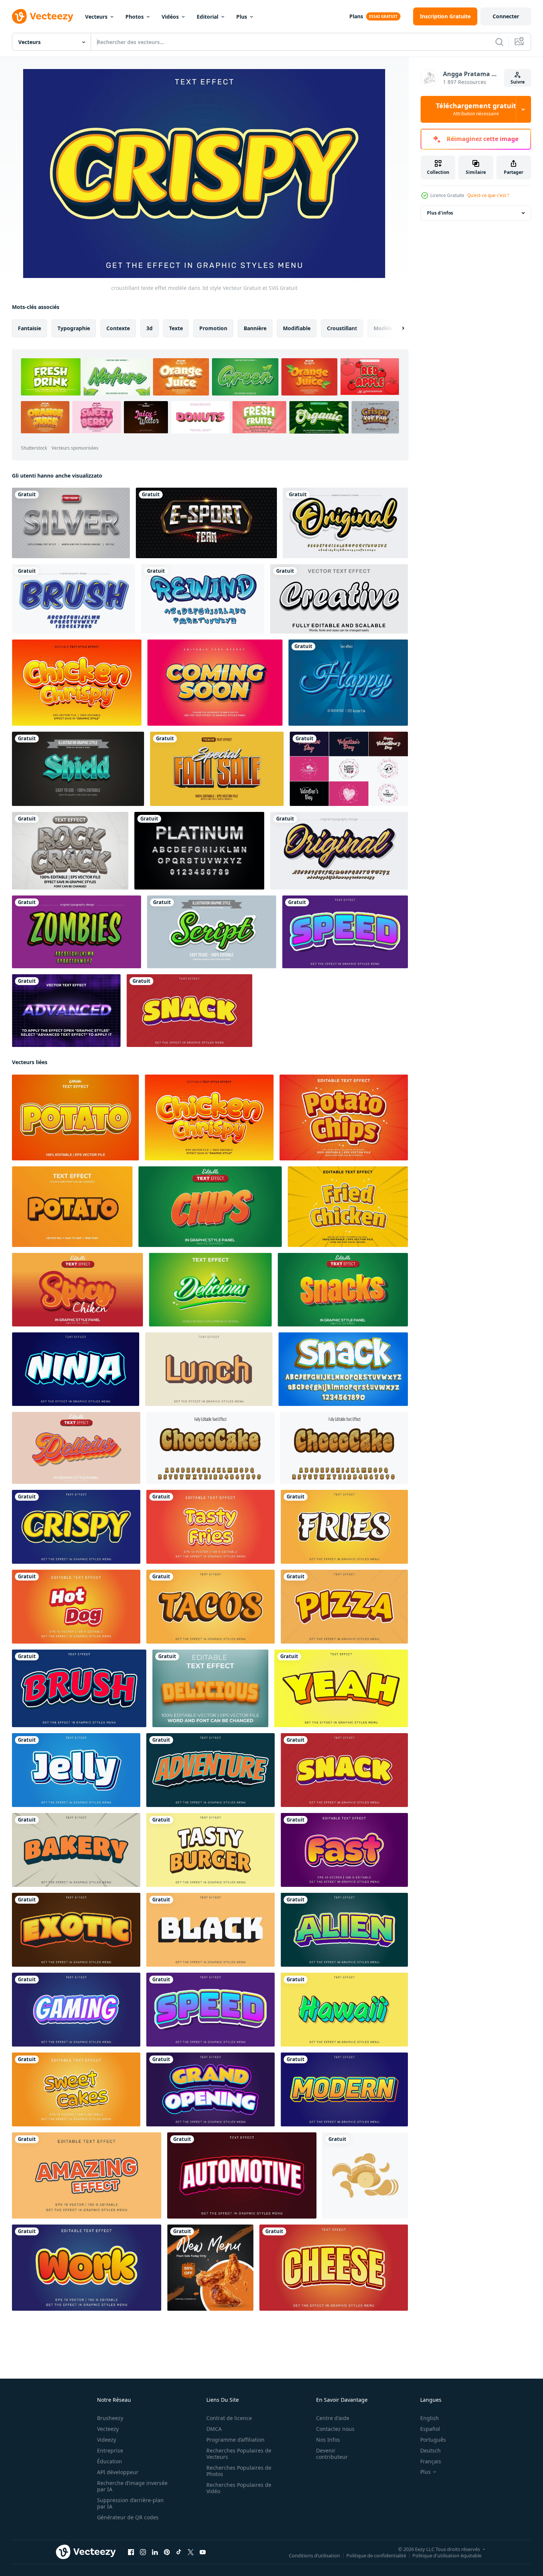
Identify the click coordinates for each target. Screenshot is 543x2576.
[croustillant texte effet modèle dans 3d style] (76, 1527)
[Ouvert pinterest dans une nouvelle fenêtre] (167, 2552)
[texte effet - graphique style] (210, 1448)
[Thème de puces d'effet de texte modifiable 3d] (210, 1207)
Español (430, 2429)
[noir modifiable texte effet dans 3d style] (210, 1930)
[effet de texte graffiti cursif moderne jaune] (339, 851)
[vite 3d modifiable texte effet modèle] (344, 1850)
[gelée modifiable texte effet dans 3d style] (76, 1770)
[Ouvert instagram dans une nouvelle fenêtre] (143, 2552)
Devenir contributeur (332, 2454)
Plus (242, 17)
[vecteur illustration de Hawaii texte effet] (344, 2010)
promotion (213, 328)
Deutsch (430, 2450)
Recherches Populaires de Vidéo (239, 2488)
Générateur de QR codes (128, 2517)
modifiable (297, 328)
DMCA (214, 2429)
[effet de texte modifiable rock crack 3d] (70, 851)
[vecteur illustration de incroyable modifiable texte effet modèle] (87, 2175)
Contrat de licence (229, 2418)
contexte (118, 328)
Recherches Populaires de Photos (239, 2471)
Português (433, 2440)
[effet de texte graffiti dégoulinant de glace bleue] (203, 599)
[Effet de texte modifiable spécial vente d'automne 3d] (217, 769)
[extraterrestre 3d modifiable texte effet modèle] (344, 1930)
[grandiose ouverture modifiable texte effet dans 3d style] (210, 2089)
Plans (356, 16)
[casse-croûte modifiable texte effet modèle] (189, 1011)
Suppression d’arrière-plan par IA (130, 2503)
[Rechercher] (499, 42)
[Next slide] (397, 328)
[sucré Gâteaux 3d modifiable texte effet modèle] (76, 2089)
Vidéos (170, 17)
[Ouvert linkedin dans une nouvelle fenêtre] (155, 2552)
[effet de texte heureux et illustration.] (348, 683)
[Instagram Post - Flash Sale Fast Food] (210, 2268)
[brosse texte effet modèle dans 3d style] (79, 1688)
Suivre (518, 82)
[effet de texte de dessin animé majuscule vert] (77, 932)
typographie (74, 328)
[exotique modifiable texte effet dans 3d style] (76, 1930)
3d (149, 328)
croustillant (342, 328)
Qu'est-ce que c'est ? (488, 195)
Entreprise (110, 2450)
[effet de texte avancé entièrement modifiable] (66, 1011)
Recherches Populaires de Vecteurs (239, 2454)
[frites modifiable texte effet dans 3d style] (344, 1527)
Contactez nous (335, 2429)
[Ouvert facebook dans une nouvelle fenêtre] (131, 2552)
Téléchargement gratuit (476, 109)
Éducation (110, 2461)
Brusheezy (110, 2418)
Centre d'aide (333, 2418)
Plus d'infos (440, 213)
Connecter (506, 16)
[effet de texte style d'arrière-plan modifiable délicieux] (210, 1290)
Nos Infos (328, 2440)
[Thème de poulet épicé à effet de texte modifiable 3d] (77, 1290)
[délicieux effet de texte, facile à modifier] (210, 1688)
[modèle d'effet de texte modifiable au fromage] (334, 2268)
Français (431, 2461)
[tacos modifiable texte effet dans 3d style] (210, 1607)
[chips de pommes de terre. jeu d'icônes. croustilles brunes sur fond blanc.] (365, 2175)
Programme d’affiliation (235, 2440)
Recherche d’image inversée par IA (132, 2486)
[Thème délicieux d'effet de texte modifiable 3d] (76, 1448)
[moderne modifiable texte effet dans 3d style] (344, 2089)
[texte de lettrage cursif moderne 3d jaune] (345, 523)
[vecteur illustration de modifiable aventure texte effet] (210, 1770)
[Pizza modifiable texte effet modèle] (344, 1607)
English (430, 2418)
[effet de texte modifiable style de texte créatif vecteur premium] (339, 599)
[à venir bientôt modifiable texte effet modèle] (215, 683)
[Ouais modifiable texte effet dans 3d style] (341, 1688)
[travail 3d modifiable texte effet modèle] (87, 2268)
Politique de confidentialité (376, 2555)
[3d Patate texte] (72, 1207)
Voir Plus (375, 417)
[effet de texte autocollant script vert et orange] (212, 932)
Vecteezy (108, 2429)
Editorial (207, 17)
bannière (255, 328)
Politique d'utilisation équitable (447, 2555)
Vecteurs (96, 17)
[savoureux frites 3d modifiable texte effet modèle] (210, 1527)
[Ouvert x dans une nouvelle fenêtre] (191, 2552)
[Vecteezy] (43, 16)
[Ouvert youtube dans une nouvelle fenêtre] (203, 2552)
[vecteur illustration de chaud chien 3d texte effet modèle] (76, 1607)
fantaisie (29, 328)
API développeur (118, 2472)
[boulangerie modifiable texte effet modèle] (76, 1850)
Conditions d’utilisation (314, 2555)
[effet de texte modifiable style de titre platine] (199, 851)
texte (176, 328)
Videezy (107, 2440)
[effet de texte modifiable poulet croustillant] (77, 683)
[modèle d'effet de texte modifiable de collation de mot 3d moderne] (343, 1369)
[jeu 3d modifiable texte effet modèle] (76, 2010)
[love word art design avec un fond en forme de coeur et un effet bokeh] (349, 769)
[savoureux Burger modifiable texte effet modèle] (210, 1850)
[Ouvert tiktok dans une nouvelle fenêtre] (179, 2552)
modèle (383, 328)
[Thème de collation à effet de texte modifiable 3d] (343, 1290)
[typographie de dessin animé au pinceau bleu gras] (74, 599)
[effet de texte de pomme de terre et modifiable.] (75, 1117)
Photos (135, 17)
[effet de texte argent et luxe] (71, 523)
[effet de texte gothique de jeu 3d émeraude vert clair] (78, 769)
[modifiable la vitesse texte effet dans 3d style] (345, 932)
